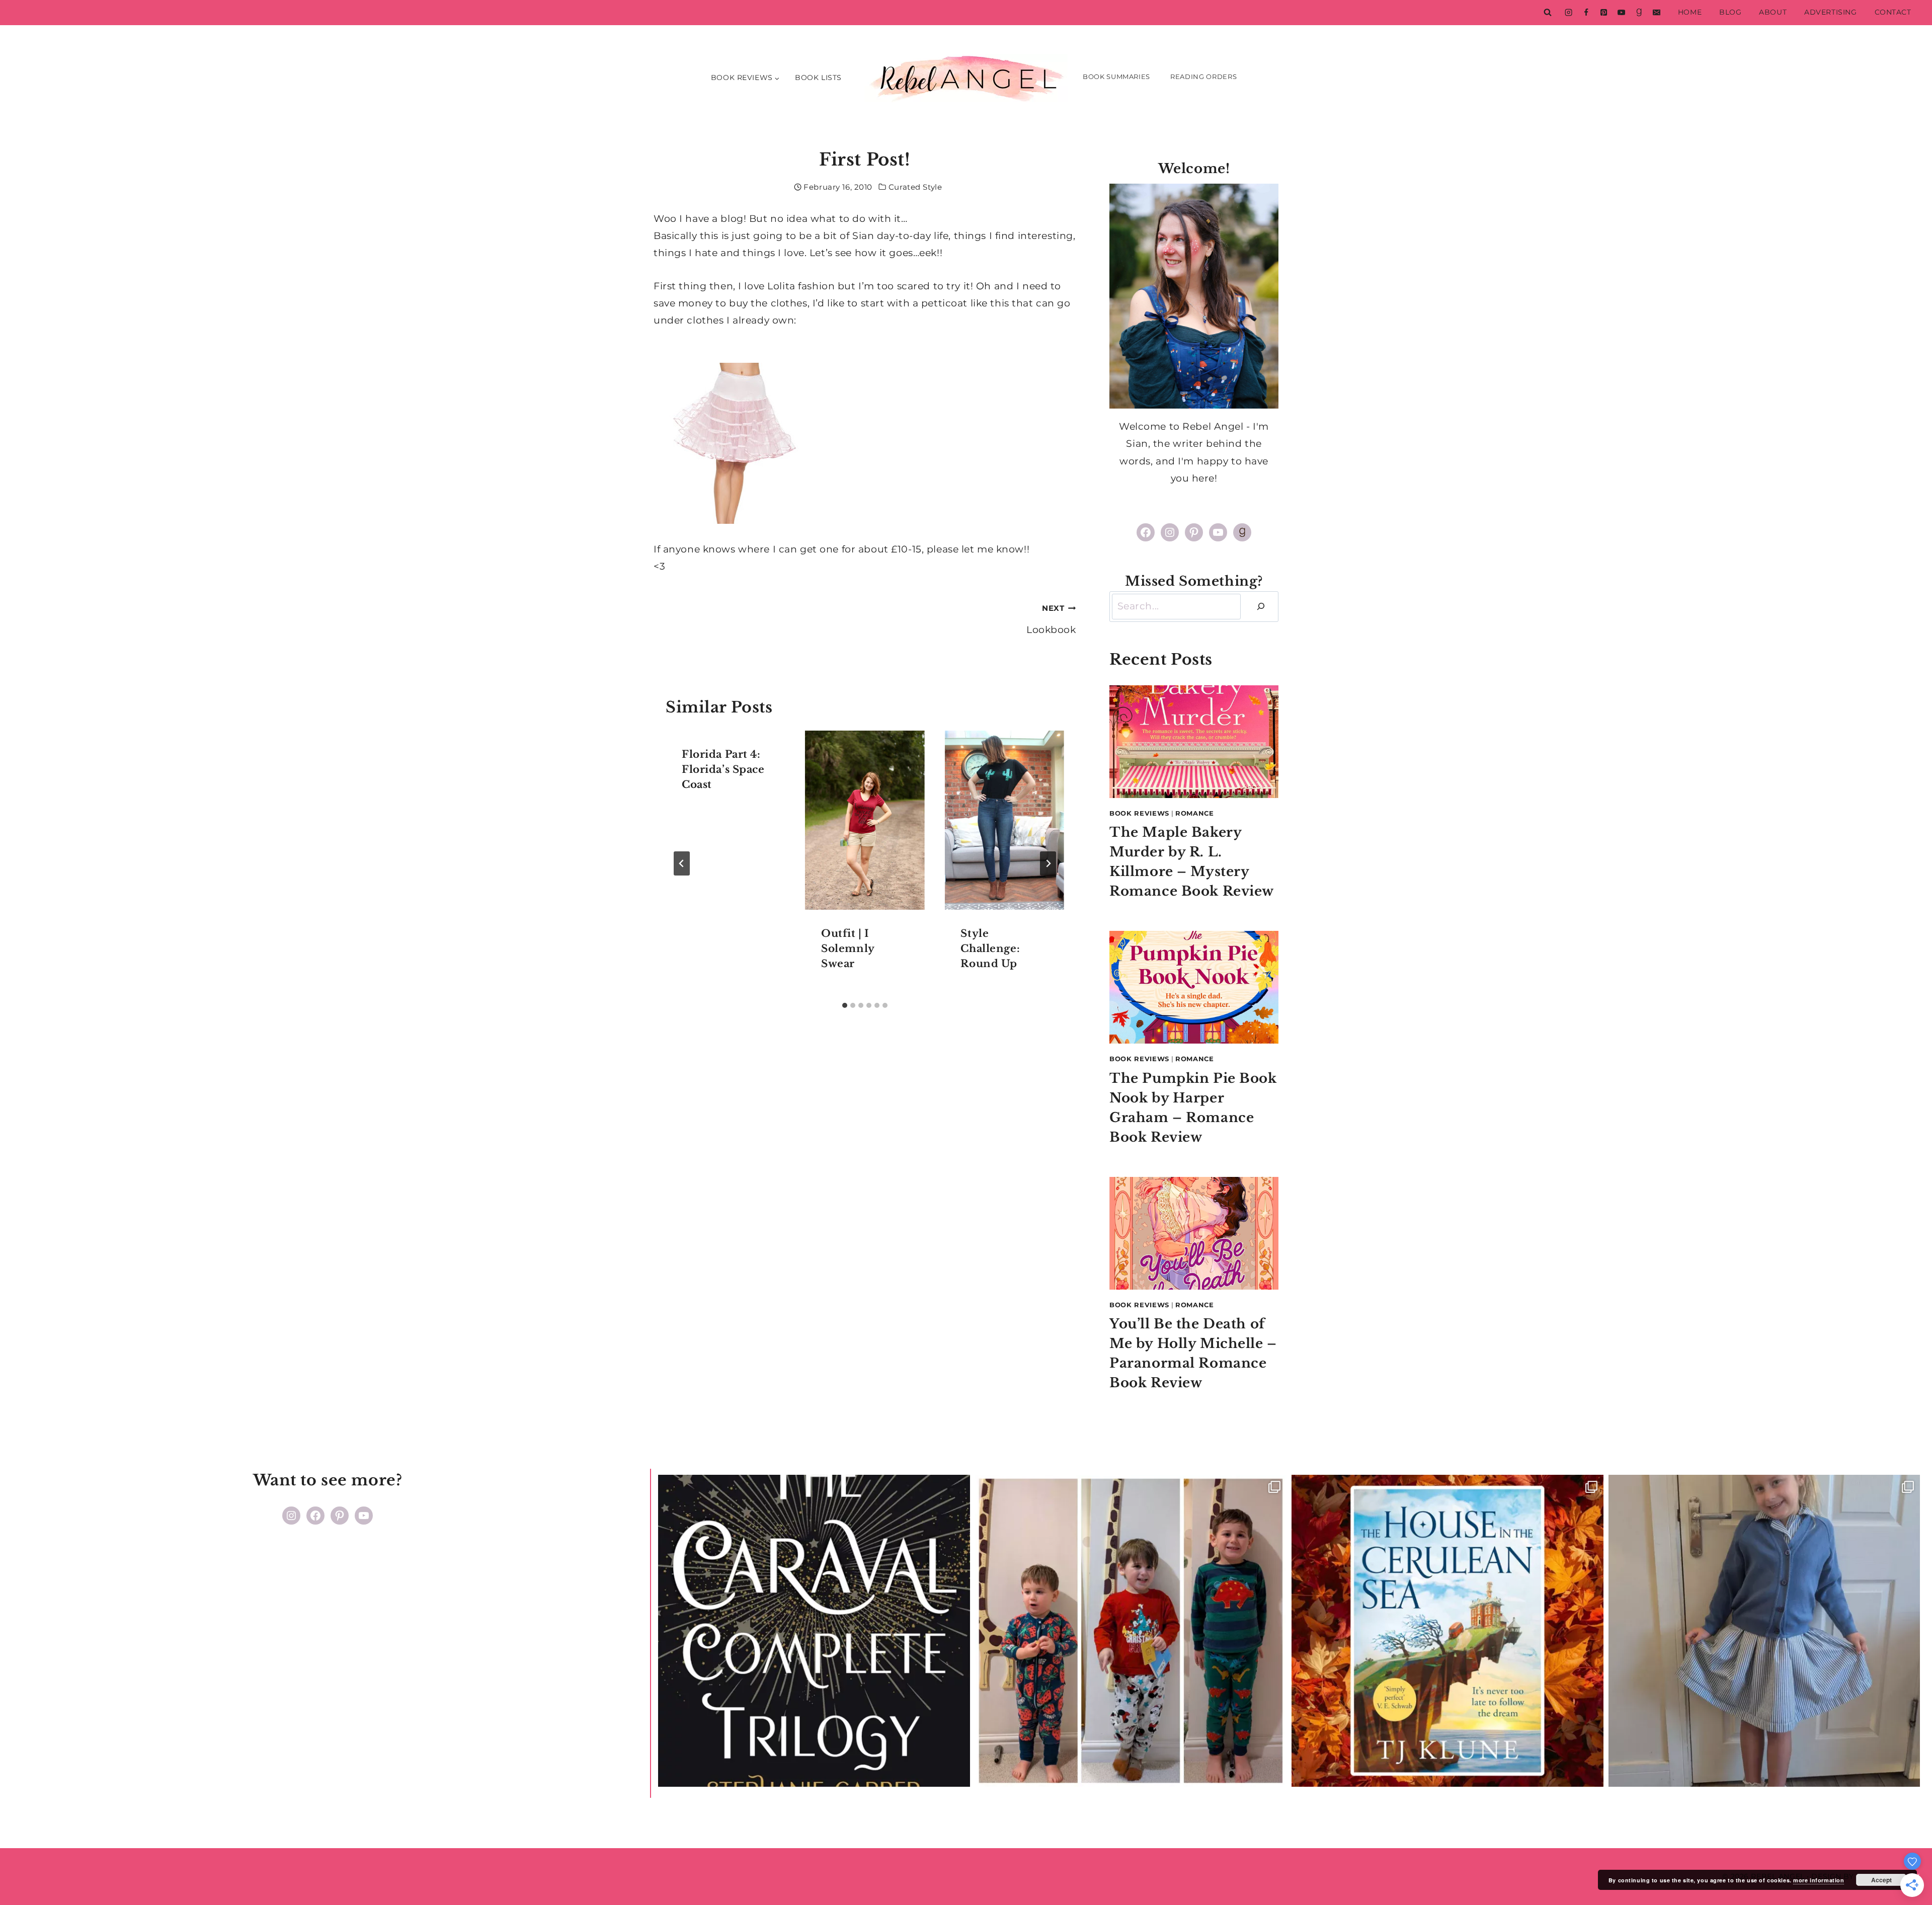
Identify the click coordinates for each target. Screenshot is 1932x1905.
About (1773, 12)
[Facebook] (1586, 13)
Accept (1881, 1880)
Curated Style (915, 187)
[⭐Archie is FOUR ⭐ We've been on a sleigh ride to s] (1131, 1631)
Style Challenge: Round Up (990, 948)
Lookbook (1051, 619)
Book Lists (818, 77)
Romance (1195, 813)
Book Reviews (1139, 813)
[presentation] (865, 820)
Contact (1893, 12)
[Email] (1656, 13)
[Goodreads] (1639, 13)
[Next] (1048, 863)
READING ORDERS (1203, 76)
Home (1690, 12)
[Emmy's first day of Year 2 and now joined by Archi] (1764, 1631)
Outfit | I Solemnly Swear (848, 948)
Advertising (1830, 12)
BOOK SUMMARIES (1116, 76)
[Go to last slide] (682, 863)
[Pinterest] (1603, 13)
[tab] (845, 1005)
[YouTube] (1621, 13)
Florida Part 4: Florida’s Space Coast (723, 769)
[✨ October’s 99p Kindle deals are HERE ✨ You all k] (1447, 1631)
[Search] (1261, 607)
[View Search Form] (1548, 13)
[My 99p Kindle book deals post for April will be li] (814, 1631)
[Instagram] (1568, 13)
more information (1819, 1880)
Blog (1730, 12)
